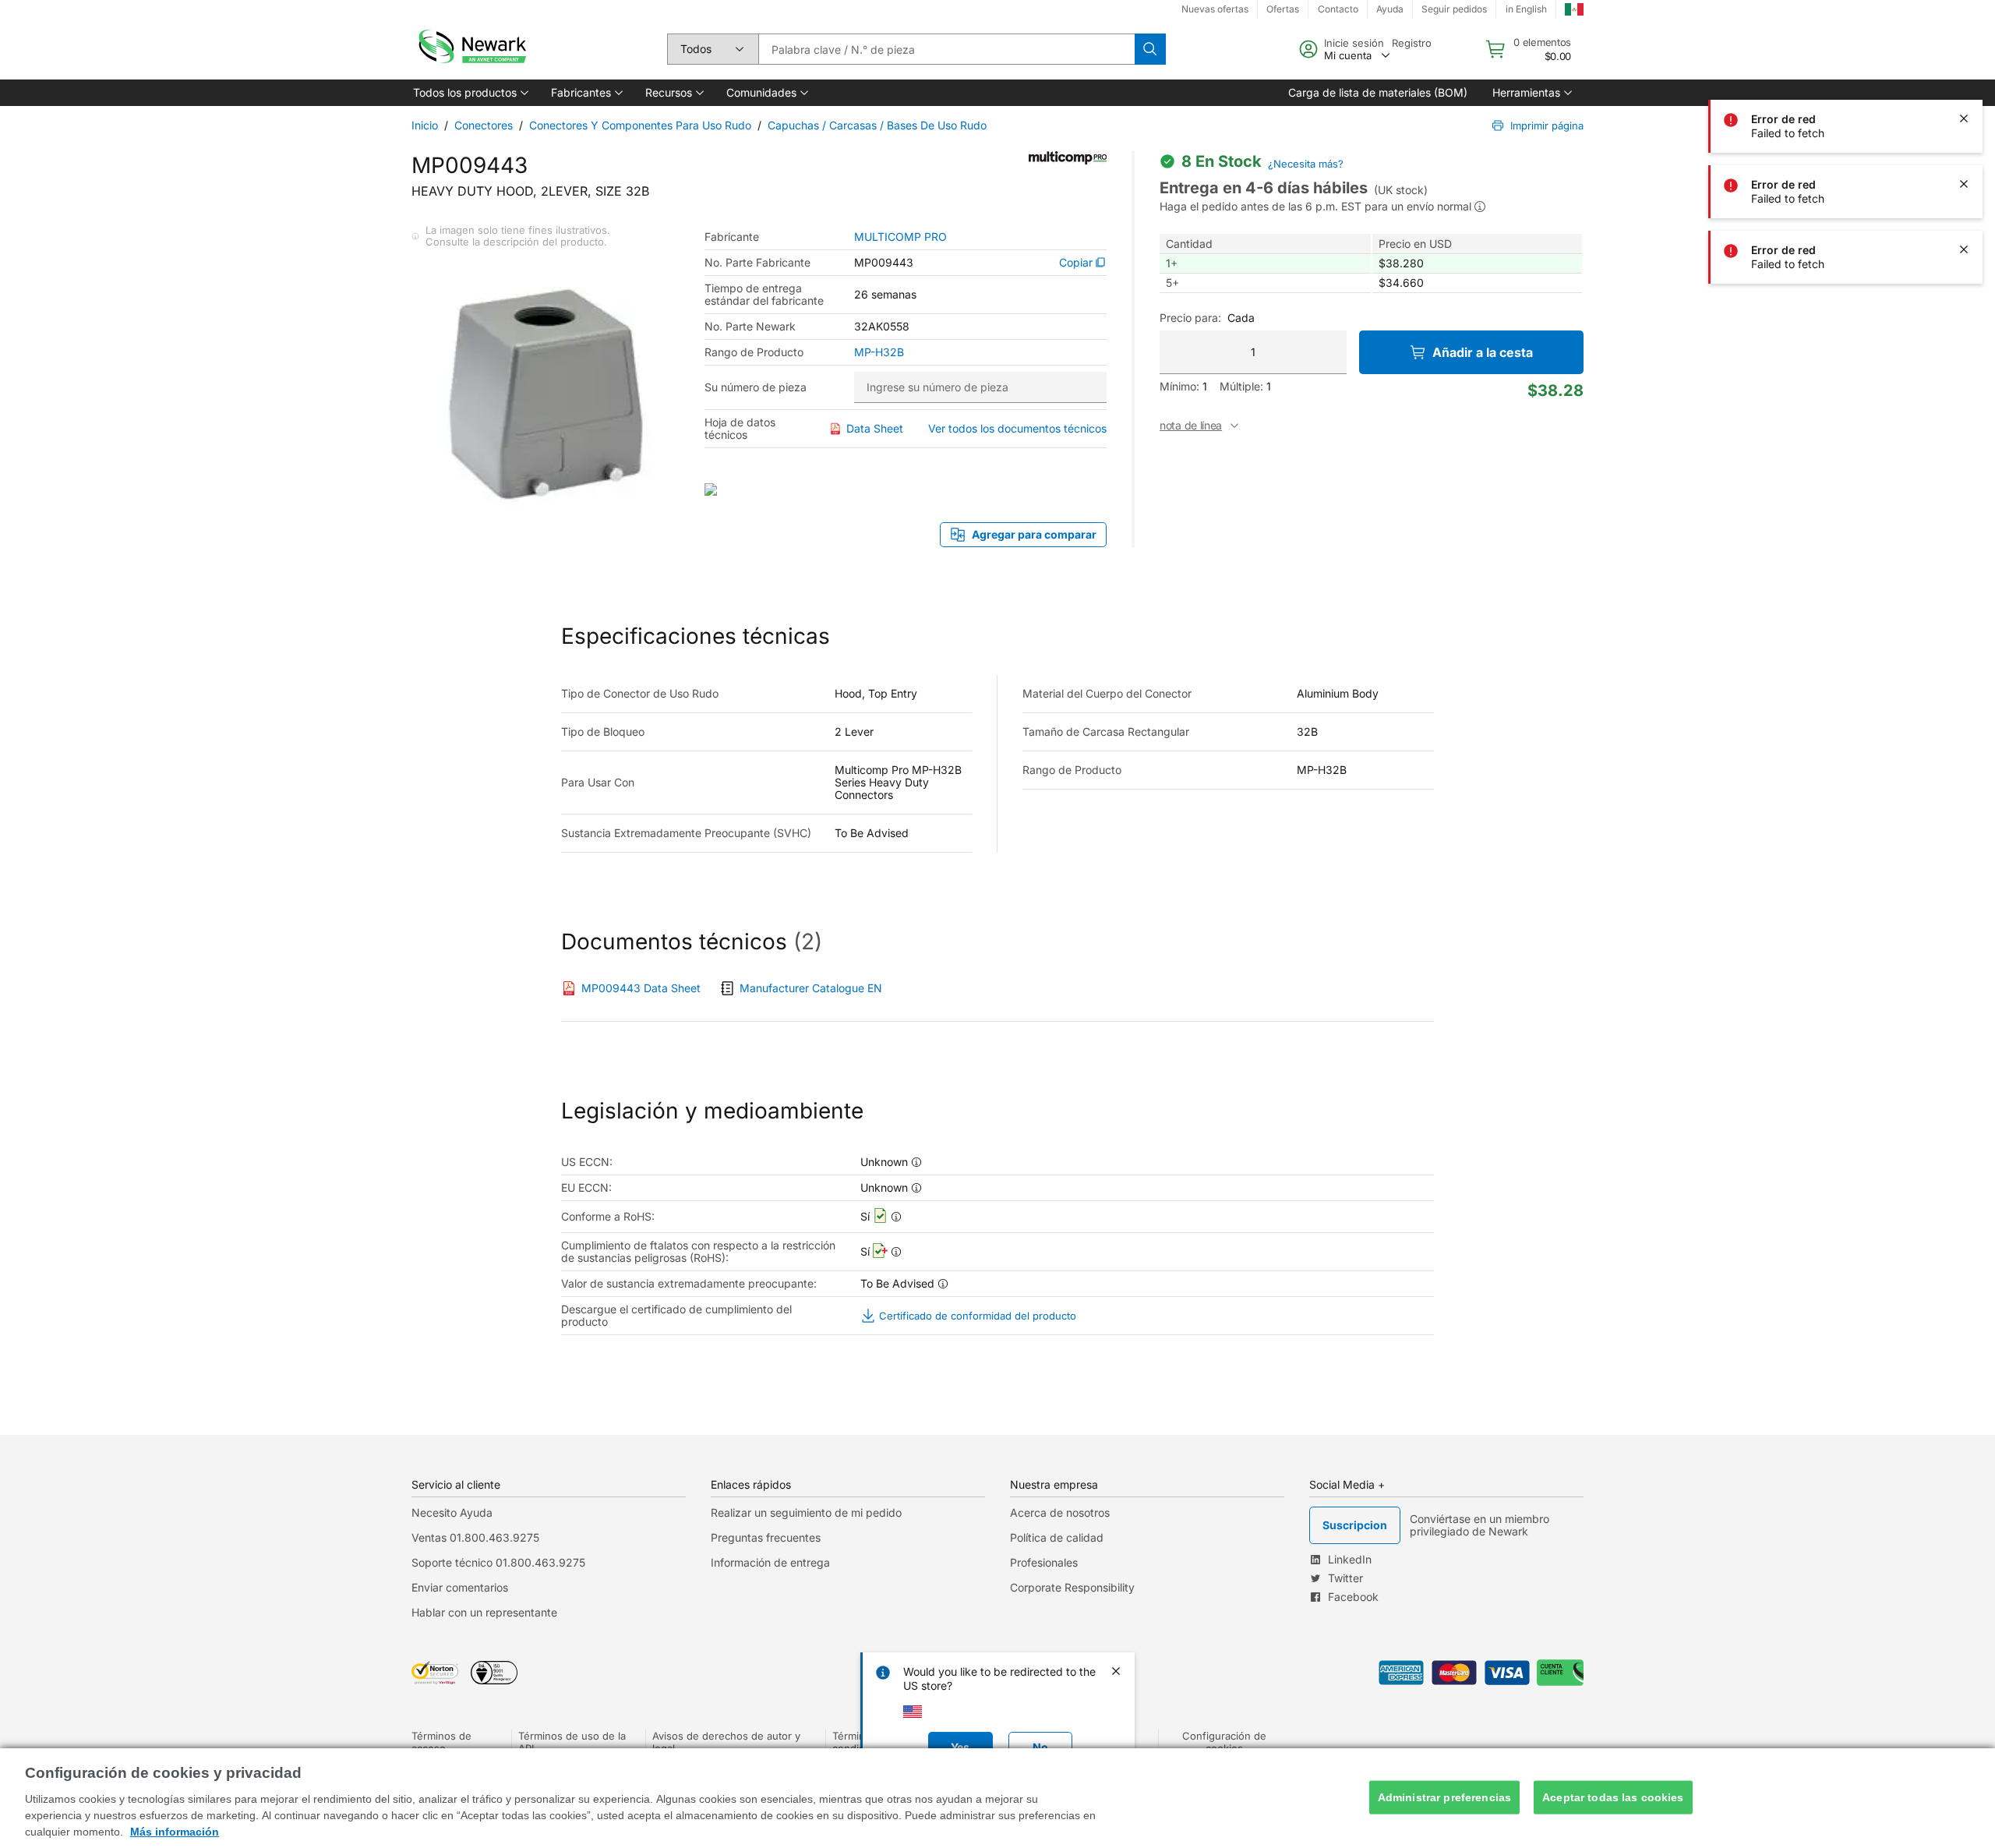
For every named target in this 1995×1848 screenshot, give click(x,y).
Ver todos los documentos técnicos (1017, 428)
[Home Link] (471, 49)
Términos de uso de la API (572, 1742)
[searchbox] (946, 49)
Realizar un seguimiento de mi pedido (806, 1512)
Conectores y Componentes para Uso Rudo (640, 125)
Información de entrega (770, 1562)
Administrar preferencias (1444, 1797)
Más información (175, 1832)
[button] (470, 93)
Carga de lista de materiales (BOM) (1378, 92)
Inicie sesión (1354, 43)
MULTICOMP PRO (900, 237)
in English (1526, 9)
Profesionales (1044, 1562)
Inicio (425, 125)
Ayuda (1390, 9)
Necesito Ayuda (452, 1512)
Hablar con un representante (484, 1612)
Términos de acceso (441, 1742)
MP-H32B (879, 352)
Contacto (1338, 9)
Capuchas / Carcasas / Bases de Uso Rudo (877, 125)
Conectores (484, 125)
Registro (1412, 43)
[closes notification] (1964, 53)
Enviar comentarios (460, 1587)
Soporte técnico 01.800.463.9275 (498, 1562)
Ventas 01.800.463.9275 (475, 1537)
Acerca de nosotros (1060, 1512)
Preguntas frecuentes (766, 1537)
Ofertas (1283, 9)
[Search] (1150, 49)
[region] (997, 1798)
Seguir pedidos (1454, 9)
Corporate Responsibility (1072, 1587)
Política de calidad (1057, 1537)
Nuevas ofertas (1215, 9)
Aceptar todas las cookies (1613, 1797)
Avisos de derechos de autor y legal (726, 1742)
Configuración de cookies (1224, 1742)
